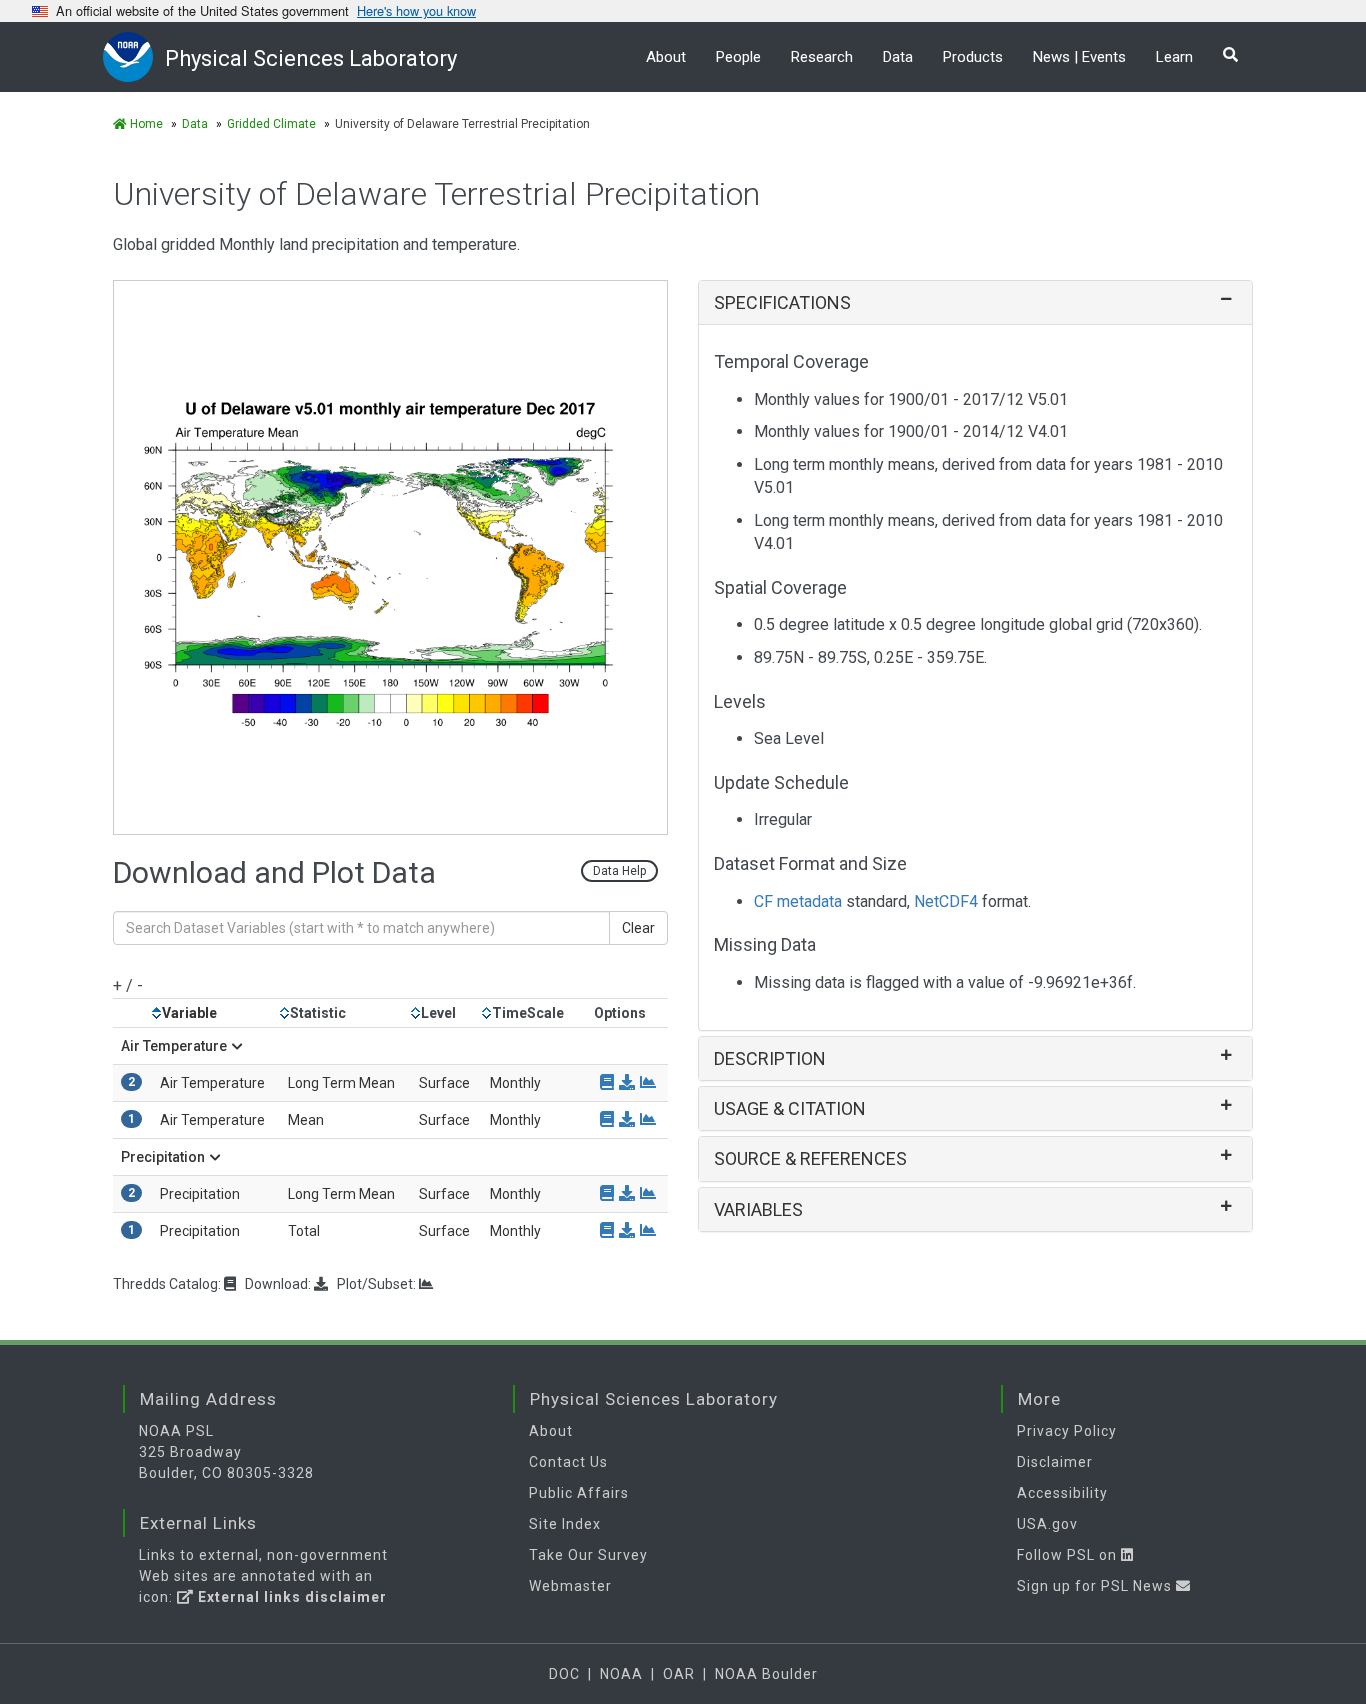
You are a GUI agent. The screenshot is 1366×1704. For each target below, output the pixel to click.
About (666, 57)
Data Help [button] (619, 871)
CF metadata (798, 901)
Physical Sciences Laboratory (311, 58)
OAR (679, 1674)
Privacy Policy (1067, 1431)
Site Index (565, 1524)
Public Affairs (579, 1493)
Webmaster (570, 1586)
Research (822, 57)
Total (304, 1231)
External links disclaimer (290, 1597)
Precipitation (163, 1157)
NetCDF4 (946, 901)
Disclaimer (1055, 1462)
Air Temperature (174, 1046)
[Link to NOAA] (134, 56)
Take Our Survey (588, 1555)
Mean (306, 1120)
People (738, 57)
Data (898, 57)
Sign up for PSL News (1096, 1586)
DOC (564, 1674)
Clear (638, 928)
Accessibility (1062, 1493)
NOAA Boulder (766, 1674)
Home (145, 124)
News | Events (1079, 57)
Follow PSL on (1069, 1555)
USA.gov (1047, 1524)
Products (973, 57)
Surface (444, 1083)
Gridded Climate (271, 124)
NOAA (621, 1674)
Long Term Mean (341, 1083)
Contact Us (568, 1462)
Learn (1174, 57)
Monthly (515, 1083)
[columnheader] (216, 1012)
